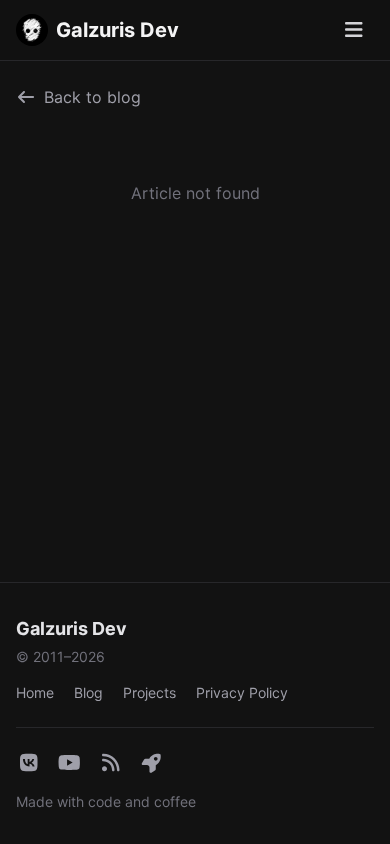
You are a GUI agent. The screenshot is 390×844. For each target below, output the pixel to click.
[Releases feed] (151, 764)
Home (35, 692)
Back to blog (92, 97)
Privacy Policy (242, 692)
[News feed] (110, 764)
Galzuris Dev (117, 30)
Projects (149, 692)
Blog (88, 692)
